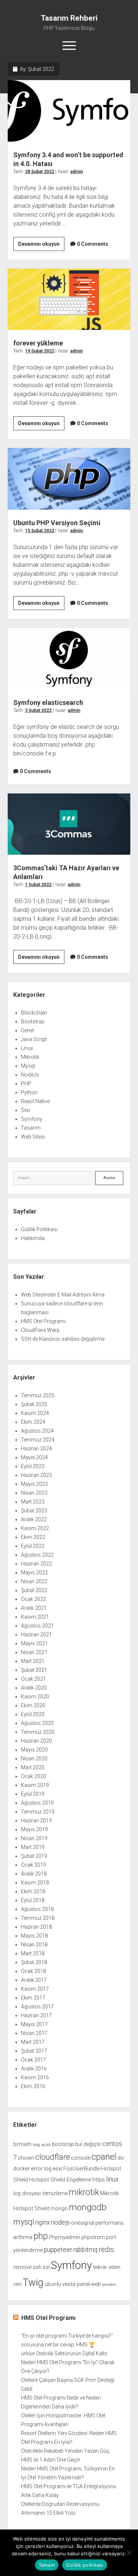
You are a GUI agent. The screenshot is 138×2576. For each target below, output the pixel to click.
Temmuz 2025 (38, 1395)
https (99, 2180)
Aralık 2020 (34, 1688)
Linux (27, 1048)
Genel (27, 1030)
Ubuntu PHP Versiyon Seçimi (69, 479)
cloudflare (53, 2157)
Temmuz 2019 (38, 1812)
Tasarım (31, 1128)
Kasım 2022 (35, 1528)
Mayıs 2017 (34, 2024)
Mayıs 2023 (34, 1484)
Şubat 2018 (34, 1962)
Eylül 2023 (33, 1466)
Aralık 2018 (34, 1874)
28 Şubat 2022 (40, 172)
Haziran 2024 (36, 1449)
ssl (46, 2267)
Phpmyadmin (65, 2237)
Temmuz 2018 (38, 1918)
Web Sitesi (33, 1137)
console (81, 2158)
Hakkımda (33, 1238)
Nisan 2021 (34, 1652)
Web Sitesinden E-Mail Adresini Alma (63, 1295)
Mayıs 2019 (34, 1829)
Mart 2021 (33, 1661)
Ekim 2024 (33, 1422)
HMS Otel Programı (43, 1321)
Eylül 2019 (33, 1794)
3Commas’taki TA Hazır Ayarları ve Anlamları (69, 824)
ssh (37, 2267)
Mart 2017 (33, 2042)
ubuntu (53, 2284)
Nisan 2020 (34, 1759)
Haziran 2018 (36, 1927)
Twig (33, 2283)
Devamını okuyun (41, 246)
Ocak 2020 (33, 1776)
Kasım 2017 (35, 1989)
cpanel (104, 2157)
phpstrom (93, 2237)
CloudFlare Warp (40, 1330)
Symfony (32, 1119)
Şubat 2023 (34, 1511)
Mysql (28, 1066)
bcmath (22, 2144)
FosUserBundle (82, 2169)
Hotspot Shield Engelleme (60, 2180)
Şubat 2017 (34, 2051)
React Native (35, 1101)
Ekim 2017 (33, 1998)
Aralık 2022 (34, 1519)
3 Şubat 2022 (38, 710)
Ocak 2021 (33, 1679)
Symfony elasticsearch (69, 659)
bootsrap (63, 2144)
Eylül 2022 (33, 1546)
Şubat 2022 (34, 1590)
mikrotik (84, 2192)
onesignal (83, 2223)
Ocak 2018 (33, 1971)
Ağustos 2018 (37, 1909)
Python (29, 1092)
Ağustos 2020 (37, 1723)
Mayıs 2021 (34, 1643)
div (121, 2158)
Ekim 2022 (33, 1537)
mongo (59, 2208)
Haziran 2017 (36, 2015)
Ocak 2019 (33, 1865)
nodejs (61, 2222)
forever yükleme (69, 299)
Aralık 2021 (34, 1608)
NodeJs (30, 1075)
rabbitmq (85, 2250)
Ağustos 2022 (37, 1555)
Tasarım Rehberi (69, 18)
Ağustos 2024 (37, 1431)
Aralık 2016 (34, 2069)
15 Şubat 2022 (40, 531)
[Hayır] (129, 2553)
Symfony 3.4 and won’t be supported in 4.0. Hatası (69, 111)
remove (22, 2267)
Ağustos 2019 (37, 1803)
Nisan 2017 (34, 2033)
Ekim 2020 (33, 1705)
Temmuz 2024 (38, 1440)
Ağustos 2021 (37, 1626)
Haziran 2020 (36, 1741)
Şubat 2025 (34, 1404)
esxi (57, 2169)
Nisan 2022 (34, 1581)
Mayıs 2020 (34, 1750)
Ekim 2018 (33, 1891)
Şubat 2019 (34, 1856)
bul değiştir (88, 2144)
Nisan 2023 (34, 1493)
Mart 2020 (33, 1767)
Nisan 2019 (34, 1838)
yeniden (109, 2285)
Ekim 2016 (33, 2086)
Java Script (34, 1039)
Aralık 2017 (34, 1980)
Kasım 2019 (35, 1785)
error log (41, 2169)
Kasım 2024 (35, 1413)
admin (77, 172)
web (96, 2284)
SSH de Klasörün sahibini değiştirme (63, 1339)
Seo (26, 1110)
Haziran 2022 (36, 1564)
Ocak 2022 (33, 1599)
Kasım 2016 (35, 2077)
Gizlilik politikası (85, 2565)
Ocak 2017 (33, 2060)
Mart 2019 (33, 1847)
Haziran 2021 (36, 1635)
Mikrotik (30, 1057)
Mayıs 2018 (34, 1936)
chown (26, 2158)
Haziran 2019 (36, 1821)
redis (106, 2250)
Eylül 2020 (33, 1714)
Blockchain (34, 1013)
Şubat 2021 (34, 1670)
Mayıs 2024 (34, 1457)
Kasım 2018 (35, 1883)
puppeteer (58, 2250)
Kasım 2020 (35, 1697)
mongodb (88, 2207)
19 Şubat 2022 (40, 351)
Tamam (47, 2565)
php (41, 2236)
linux (112, 2179)
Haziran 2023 (36, 1475)
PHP (26, 1084)
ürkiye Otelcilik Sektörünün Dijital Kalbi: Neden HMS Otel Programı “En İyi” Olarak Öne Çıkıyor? (68, 2362)
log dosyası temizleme (40, 2193)
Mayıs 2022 (34, 1573)
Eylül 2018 (33, 1900)
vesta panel (76, 2284)
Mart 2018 (33, 1953)
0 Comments (93, 244)
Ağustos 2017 (37, 2007)
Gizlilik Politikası (39, 1229)
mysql (24, 2222)
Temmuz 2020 (38, 1732)
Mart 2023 (33, 1502)
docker (22, 2169)
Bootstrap (33, 1022)
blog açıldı (42, 2145)
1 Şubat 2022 (38, 885)
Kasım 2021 (35, 1617)
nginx (43, 2222)
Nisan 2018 (34, 1945)
